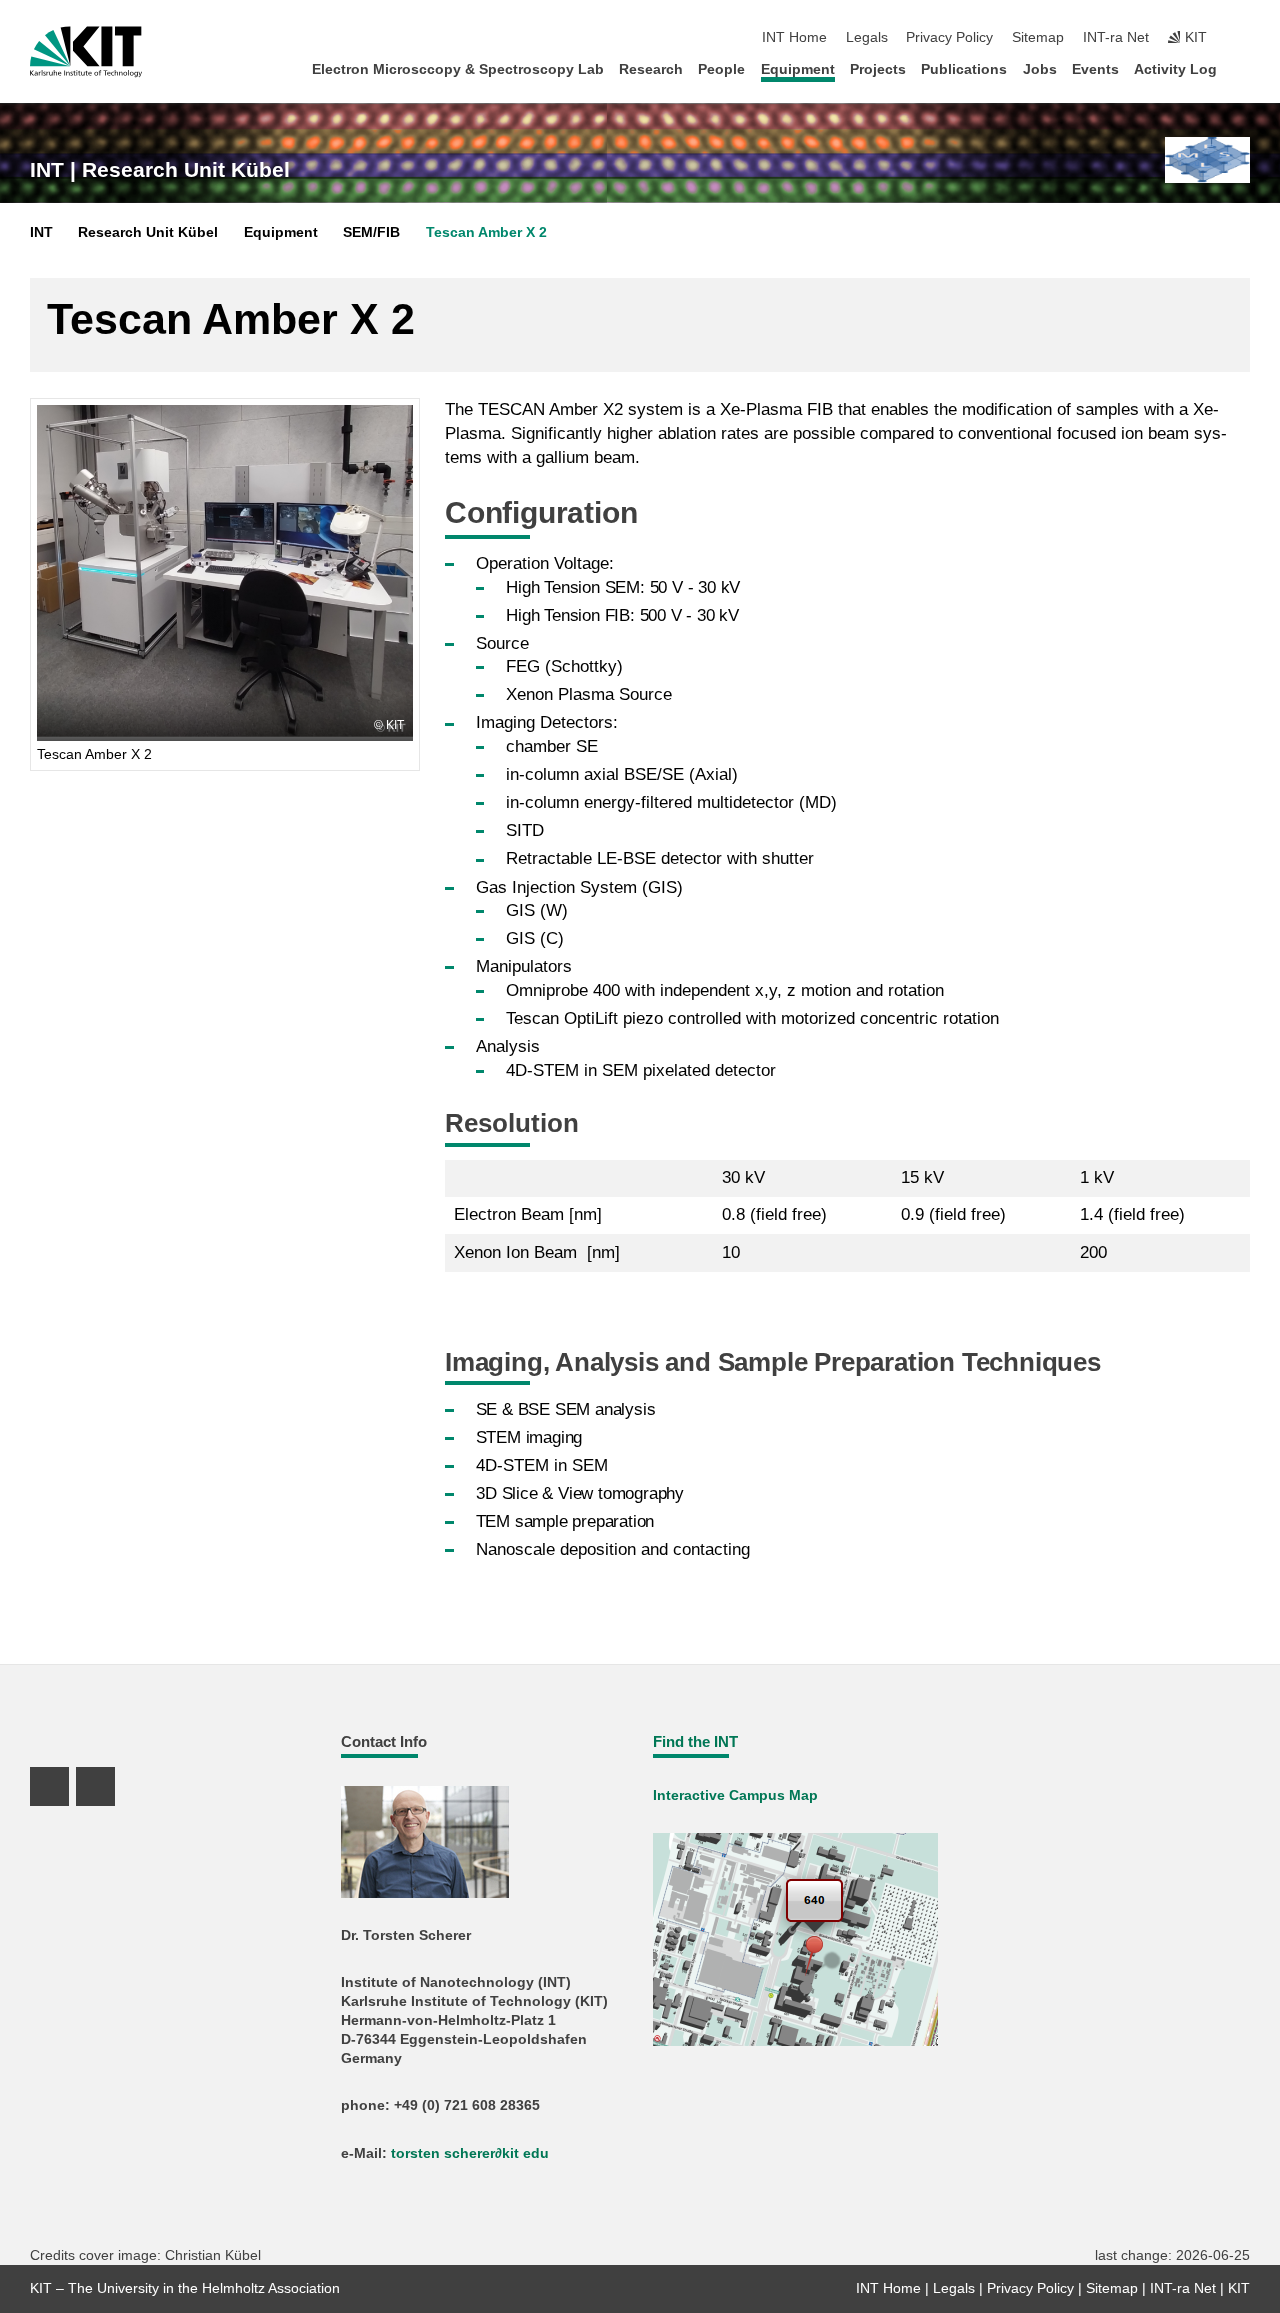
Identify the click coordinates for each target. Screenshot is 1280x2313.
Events (1095, 69)
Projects (878, 69)
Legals (867, 37)
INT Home (794, 37)
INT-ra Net (1116, 37)
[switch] (1244, 38)
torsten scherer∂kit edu (470, 2153)
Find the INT (695, 1741)
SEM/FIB (371, 232)
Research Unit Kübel (148, 232)
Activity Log (1175, 69)
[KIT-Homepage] (86, 52)
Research (651, 69)
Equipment (798, 69)
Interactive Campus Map (735, 1795)
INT (41, 232)
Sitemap (1038, 37)
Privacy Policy (949, 37)
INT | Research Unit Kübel (160, 170)
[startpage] (1244, 68)
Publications (964, 69)
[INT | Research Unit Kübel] (1208, 160)
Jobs (1040, 69)
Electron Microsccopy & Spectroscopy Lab (458, 69)
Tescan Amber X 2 (486, 232)
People (721, 69)
